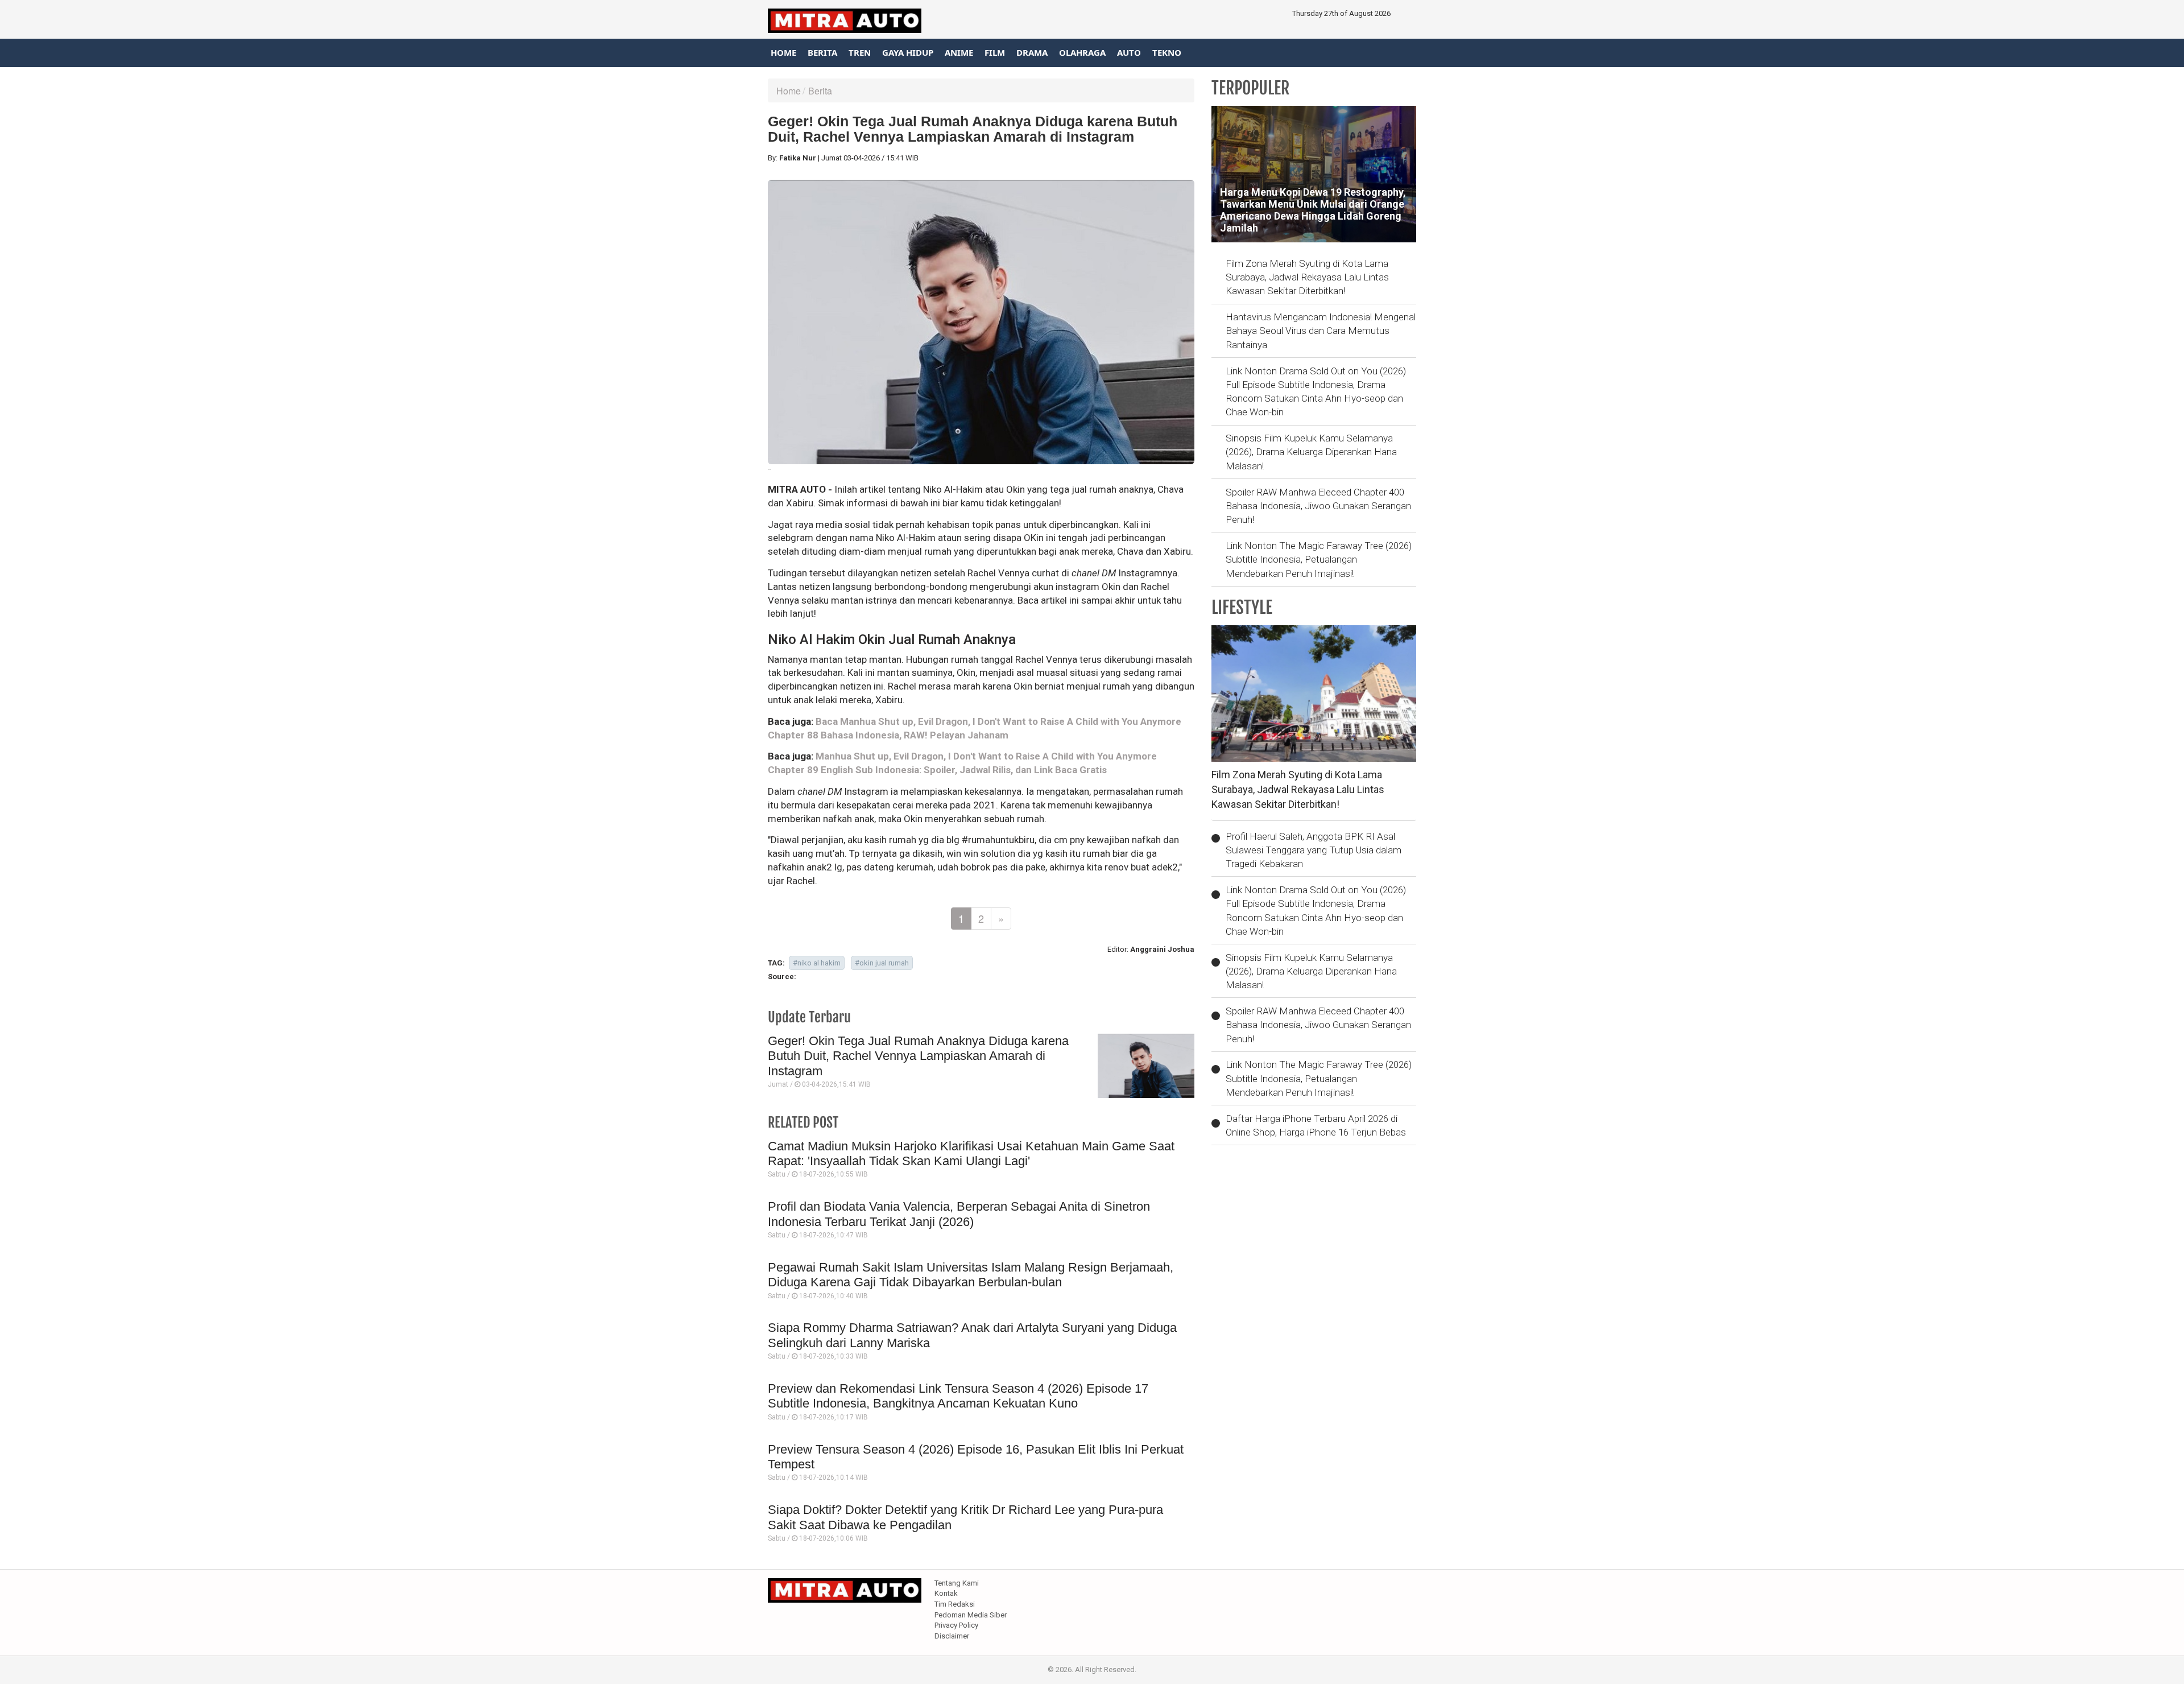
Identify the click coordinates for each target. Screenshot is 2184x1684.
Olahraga (1082, 52)
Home (783, 52)
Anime (959, 52)
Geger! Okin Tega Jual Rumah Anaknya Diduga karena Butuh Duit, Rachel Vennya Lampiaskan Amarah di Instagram (918, 1056)
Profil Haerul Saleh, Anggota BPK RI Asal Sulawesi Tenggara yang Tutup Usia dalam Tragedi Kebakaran (1314, 850)
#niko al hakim (817, 963)
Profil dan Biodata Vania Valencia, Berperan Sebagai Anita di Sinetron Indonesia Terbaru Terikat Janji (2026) (959, 1214)
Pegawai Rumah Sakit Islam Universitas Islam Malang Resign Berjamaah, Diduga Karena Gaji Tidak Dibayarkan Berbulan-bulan (971, 1275)
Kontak (946, 1593)
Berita (822, 52)
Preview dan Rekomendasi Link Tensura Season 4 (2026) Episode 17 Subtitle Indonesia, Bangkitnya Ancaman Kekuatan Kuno (958, 1396)
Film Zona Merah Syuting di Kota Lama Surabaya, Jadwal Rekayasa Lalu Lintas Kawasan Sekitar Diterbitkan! (1307, 277)
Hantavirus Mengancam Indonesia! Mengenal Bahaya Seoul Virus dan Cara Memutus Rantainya (1321, 331)
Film (995, 52)
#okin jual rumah (882, 963)
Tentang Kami (957, 1583)
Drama (1032, 52)
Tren (860, 52)
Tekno (1167, 52)
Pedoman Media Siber (971, 1615)
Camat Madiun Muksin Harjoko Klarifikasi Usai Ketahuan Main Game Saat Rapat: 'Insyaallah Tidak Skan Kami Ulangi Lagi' (971, 1153)
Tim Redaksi (955, 1604)
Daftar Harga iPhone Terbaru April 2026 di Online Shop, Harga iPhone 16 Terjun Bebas (1316, 1125)
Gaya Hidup (908, 52)
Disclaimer (952, 1636)
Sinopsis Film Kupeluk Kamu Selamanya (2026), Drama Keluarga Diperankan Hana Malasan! (1311, 452)
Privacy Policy (956, 1625)
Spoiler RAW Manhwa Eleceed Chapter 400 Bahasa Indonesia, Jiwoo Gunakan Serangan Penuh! (1318, 506)
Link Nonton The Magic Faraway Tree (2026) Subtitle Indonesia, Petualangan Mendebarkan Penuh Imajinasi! (1319, 560)
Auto (1129, 52)
